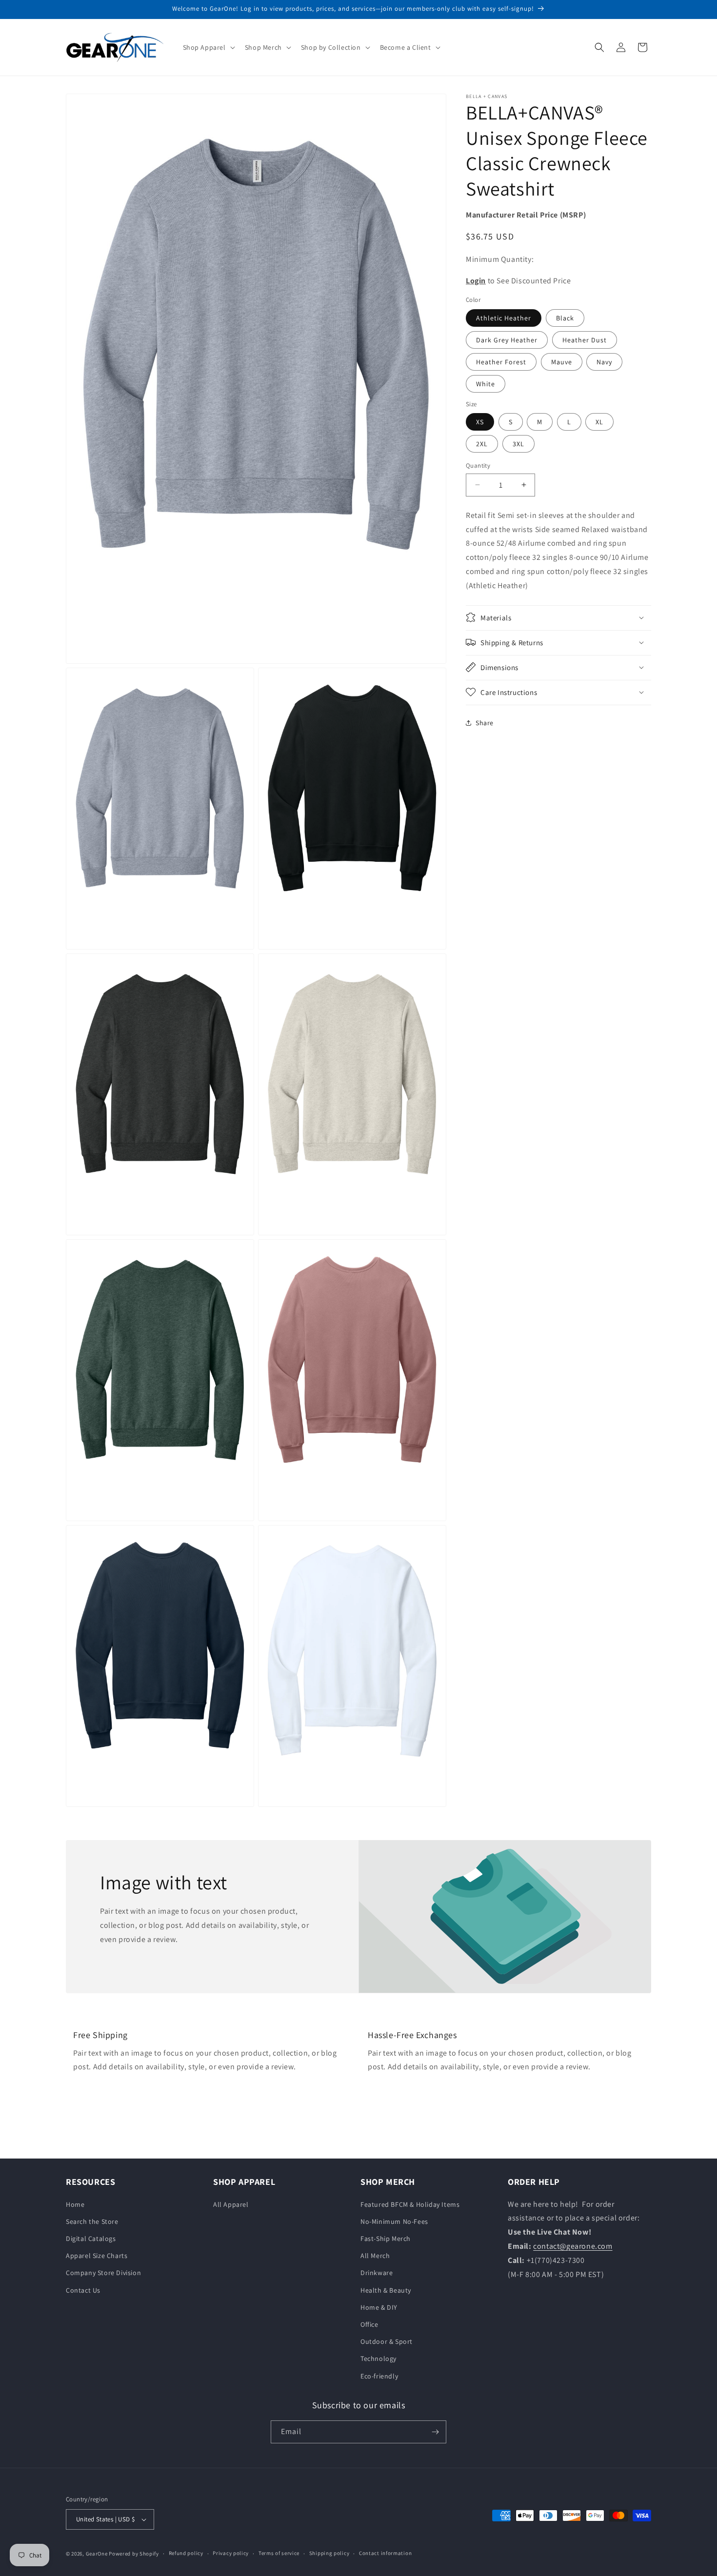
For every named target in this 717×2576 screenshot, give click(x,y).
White (486, 384)
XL (599, 422)
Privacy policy (231, 2553)
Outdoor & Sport (387, 2341)
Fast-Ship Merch (386, 2239)
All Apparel (231, 2204)
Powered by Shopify (134, 2554)
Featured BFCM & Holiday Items (410, 2204)
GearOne (97, 2554)
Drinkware (377, 2273)
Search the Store (92, 2221)
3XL (518, 444)
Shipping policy (329, 2553)
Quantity (478, 466)
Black (565, 318)
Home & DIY (379, 2307)
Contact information (385, 2553)
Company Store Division (103, 2273)
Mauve (562, 362)
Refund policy (186, 2553)
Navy (604, 362)
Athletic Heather (504, 318)
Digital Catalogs (91, 2239)
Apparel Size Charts (97, 2256)
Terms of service (279, 2553)
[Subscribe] (435, 2432)
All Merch (375, 2256)
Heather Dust (585, 340)
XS (480, 422)
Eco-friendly (379, 2376)
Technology (378, 2358)
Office (369, 2324)
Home (75, 2204)
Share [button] (485, 723)
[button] (208, 47)
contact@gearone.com (573, 2246)
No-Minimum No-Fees (394, 2221)
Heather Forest (501, 362)
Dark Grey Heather (507, 340)
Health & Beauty (386, 2290)
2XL (482, 444)
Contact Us (83, 2290)
